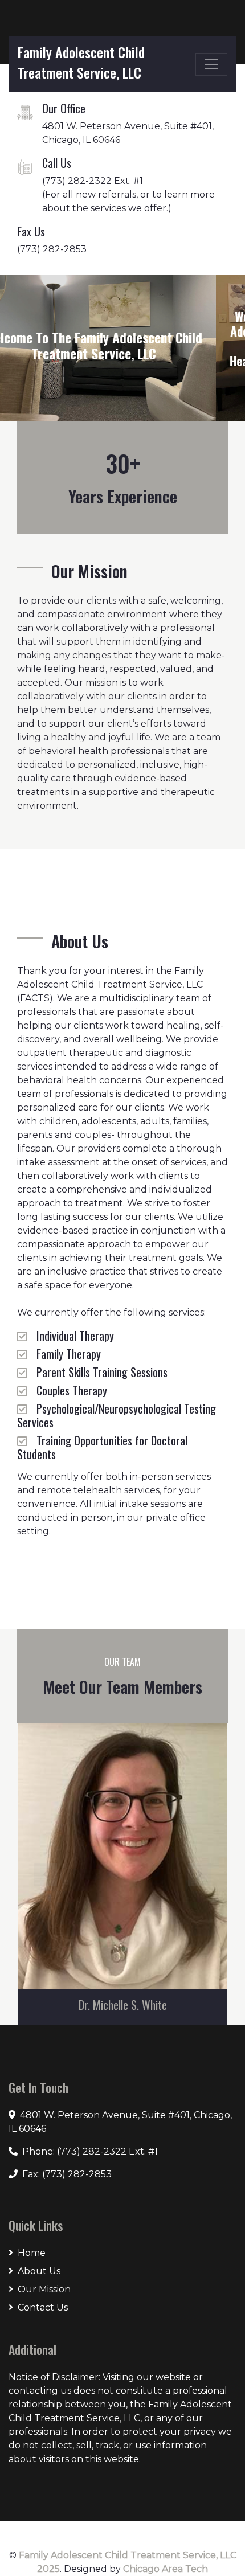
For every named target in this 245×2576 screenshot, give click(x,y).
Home (32, 2253)
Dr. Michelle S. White (123, 2005)
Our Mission (44, 2289)
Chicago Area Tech (166, 2569)
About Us (39, 2271)
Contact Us (43, 2307)
